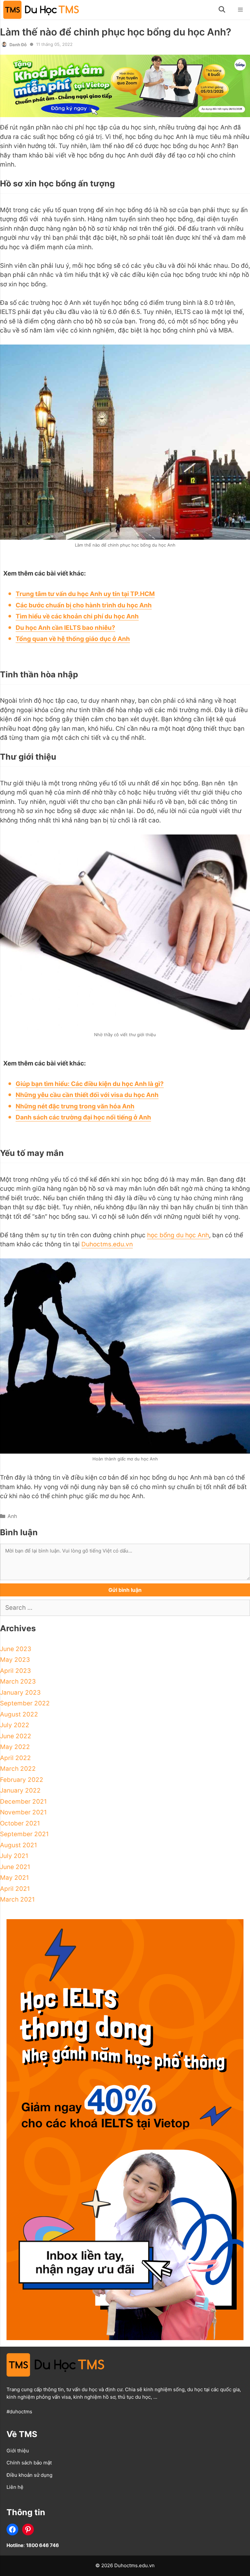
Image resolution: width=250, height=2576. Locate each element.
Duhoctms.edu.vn (107, 1244)
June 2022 (16, 1736)
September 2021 (24, 1834)
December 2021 (23, 1802)
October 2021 (20, 1823)
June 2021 (15, 1867)
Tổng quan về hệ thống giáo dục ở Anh (73, 639)
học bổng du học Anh (178, 1235)
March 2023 (18, 1681)
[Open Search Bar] (222, 10)
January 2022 (20, 1790)
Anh (12, 1516)
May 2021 (14, 1878)
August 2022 (19, 1714)
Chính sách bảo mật (29, 2463)
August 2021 (19, 1845)
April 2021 (15, 1889)
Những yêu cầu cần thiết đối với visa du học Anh (87, 1095)
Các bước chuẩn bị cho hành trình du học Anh (84, 605)
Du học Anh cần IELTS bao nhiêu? (65, 628)
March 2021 (17, 1899)
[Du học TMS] (43, 10)
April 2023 (15, 1671)
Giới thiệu (18, 2451)
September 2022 (25, 1703)
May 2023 (15, 1660)
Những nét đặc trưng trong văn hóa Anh (75, 1106)
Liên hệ (15, 2487)
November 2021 (23, 1812)
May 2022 (15, 1747)
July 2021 (14, 1856)
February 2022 (22, 1780)
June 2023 (16, 1649)
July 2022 (15, 1725)
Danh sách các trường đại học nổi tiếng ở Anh (83, 1117)
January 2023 (20, 1693)
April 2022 (15, 1758)
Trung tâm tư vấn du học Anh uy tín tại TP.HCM (85, 594)
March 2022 (18, 1769)
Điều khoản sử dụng (29, 2475)
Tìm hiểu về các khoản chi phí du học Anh (77, 616)
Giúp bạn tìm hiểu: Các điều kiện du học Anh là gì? (90, 1084)
